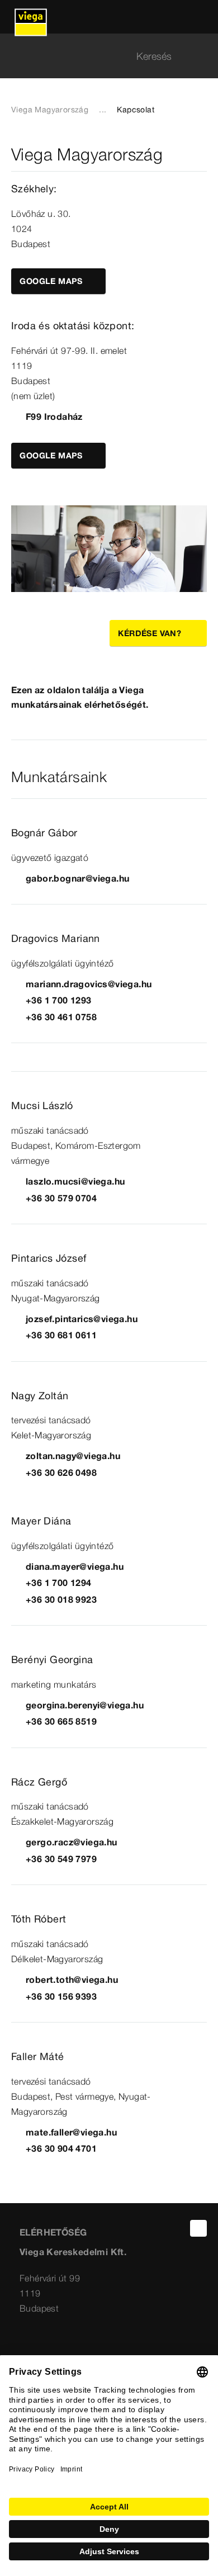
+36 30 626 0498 (61, 1472)
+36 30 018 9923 (61, 1599)
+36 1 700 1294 (59, 1583)
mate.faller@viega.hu (71, 2132)
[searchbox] (99, 56)
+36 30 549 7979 (61, 1859)
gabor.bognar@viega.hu (77, 878)
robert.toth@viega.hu (72, 1980)
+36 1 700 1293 (59, 1000)
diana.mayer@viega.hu (75, 1566)
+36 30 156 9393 (61, 1996)
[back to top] (198, 2228)
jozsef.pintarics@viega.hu (82, 1319)
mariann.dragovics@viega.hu (89, 984)
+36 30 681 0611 (61, 1335)
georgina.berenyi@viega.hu (85, 1705)
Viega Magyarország (50, 110)
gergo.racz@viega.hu (72, 1842)
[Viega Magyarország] (31, 17)
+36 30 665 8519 (61, 1721)
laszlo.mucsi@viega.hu (75, 1181)
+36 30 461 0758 (61, 1017)
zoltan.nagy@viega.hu (73, 1456)
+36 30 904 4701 (61, 2148)
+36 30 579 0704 (61, 1198)
